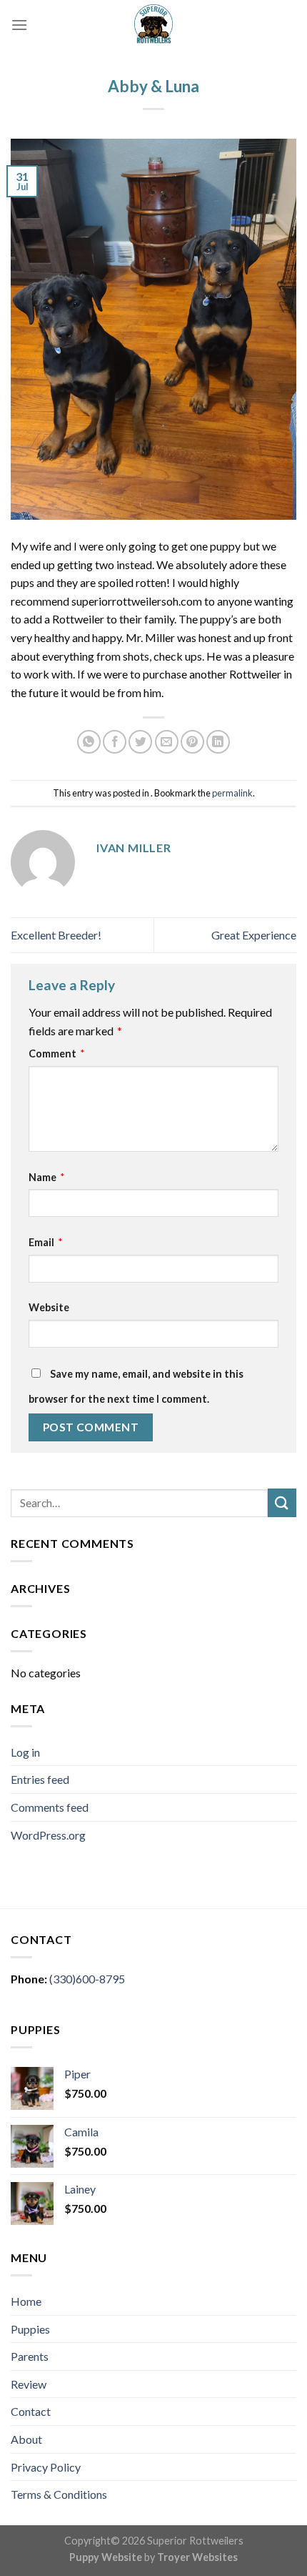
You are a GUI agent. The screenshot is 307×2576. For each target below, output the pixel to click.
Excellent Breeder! (56, 935)
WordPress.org (48, 1835)
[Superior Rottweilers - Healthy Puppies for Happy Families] (153, 25)
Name (47, 1177)
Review (29, 2384)
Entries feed (40, 1779)
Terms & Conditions (59, 2494)
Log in (25, 1752)
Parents (30, 2356)
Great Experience (254, 935)
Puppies (30, 2329)
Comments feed (50, 1807)
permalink (232, 793)
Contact (31, 2411)
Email (46, 1242)
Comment (57, 1053)
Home (26, 2301)
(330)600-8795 (87, 1979)
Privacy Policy (46, 2467)
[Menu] (19, 25)
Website (49, 1307)
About (26, 2439)
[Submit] (282, 1502)
